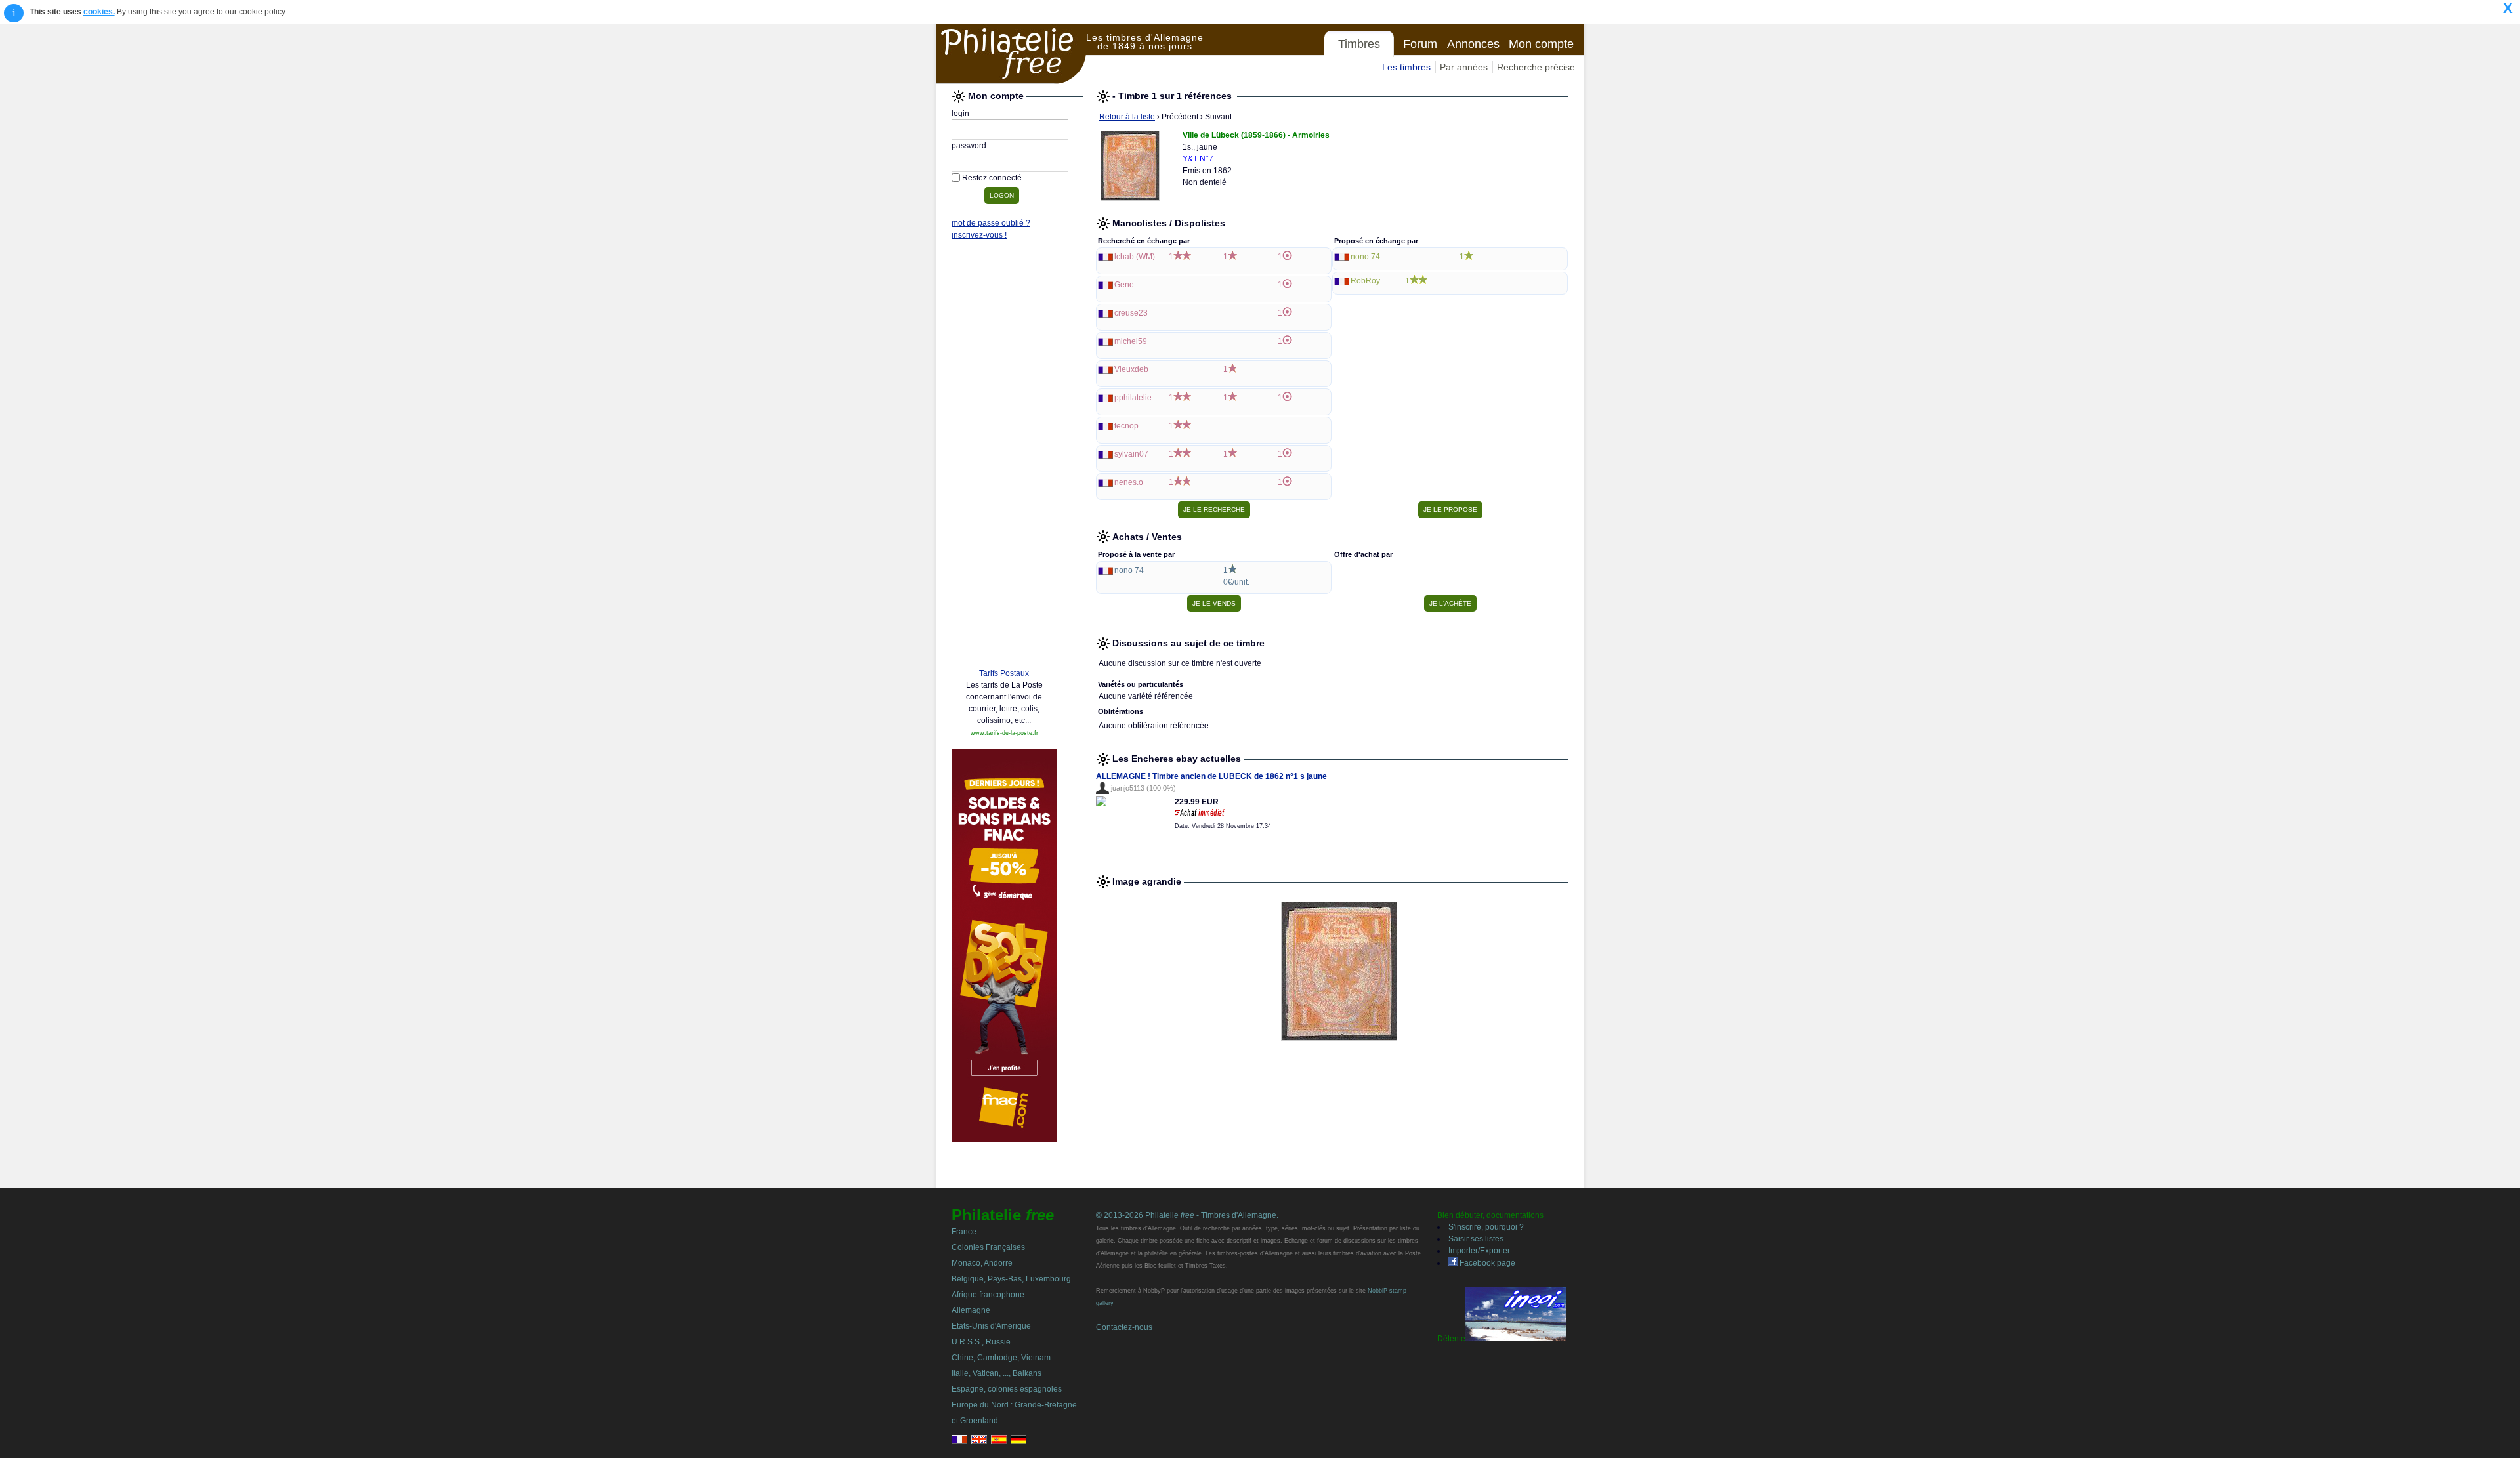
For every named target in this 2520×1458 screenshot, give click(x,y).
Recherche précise (1536, 67)
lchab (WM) (1135, 257)
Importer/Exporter (1479, 1251)
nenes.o (1129, 482)
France (964, 1232)
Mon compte (1541, 44)
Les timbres (1406, 67)
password (969, 146)
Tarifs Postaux (1004, 673)
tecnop (1126, 426)
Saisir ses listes (1476, 1239)
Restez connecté (992, 178)
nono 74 (1365, 257)
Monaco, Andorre (982, 1263)
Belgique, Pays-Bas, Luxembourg (1011, 1279)
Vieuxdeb (1131, 369)
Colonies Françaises (988, 1247)
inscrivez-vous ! (979, 235)
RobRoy (1365, 281)
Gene (1124, 285)
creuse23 (1131, 313)
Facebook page (1486, 1263)
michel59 (1131, 341)
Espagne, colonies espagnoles (1007, 1389)
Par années (1464, 67)
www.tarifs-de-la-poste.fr (1004, 733)
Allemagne (971, 1310)
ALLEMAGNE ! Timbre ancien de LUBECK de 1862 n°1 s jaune (1211, 776)
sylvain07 (1131, 454)
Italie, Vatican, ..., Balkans (997, 1373)
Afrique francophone (988, 1295)
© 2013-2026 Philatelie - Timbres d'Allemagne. (1187, 1215)
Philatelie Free (1011, 54)
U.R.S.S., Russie (981, 1342)
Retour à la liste (1127, 117)
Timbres (1359, 44)
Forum (1420, 44)
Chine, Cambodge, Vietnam (1001, 1358)
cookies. (99, 12)
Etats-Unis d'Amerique (991, 1326)
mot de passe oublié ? (991, 223)
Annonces (1473, 44)
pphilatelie (1133, 398)
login (960, 114)
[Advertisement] (1004, 457)
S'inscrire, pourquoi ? (1486, 1227)
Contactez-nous (1124, 1327)
